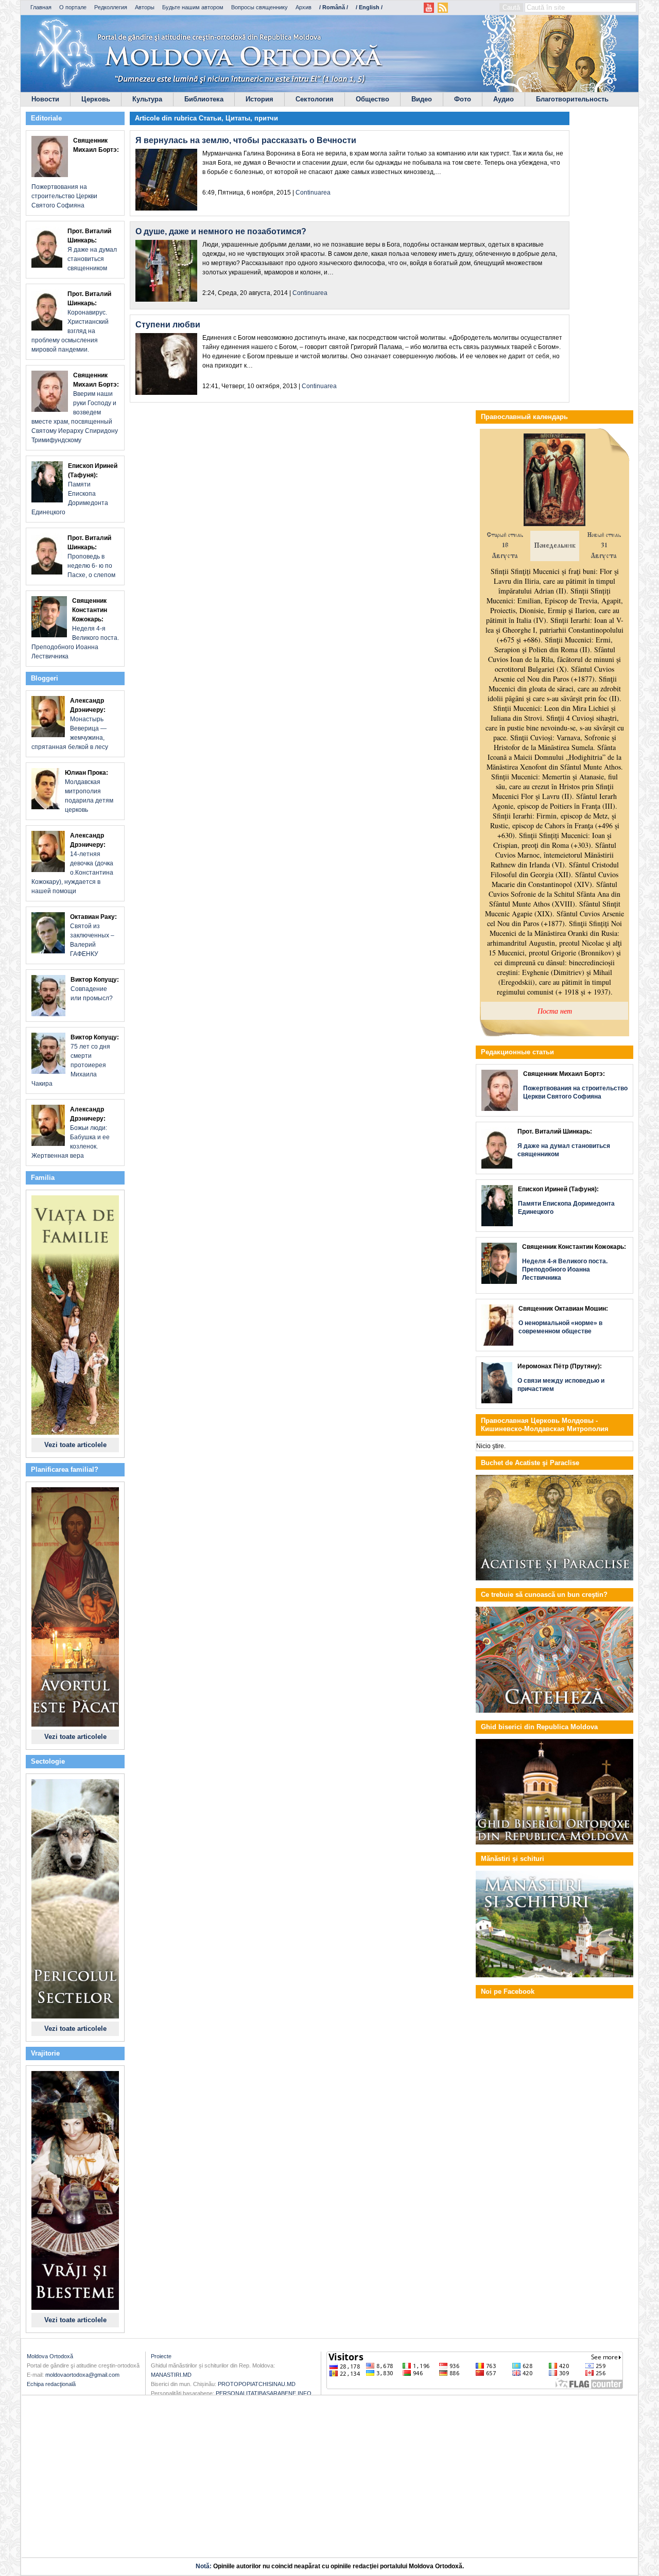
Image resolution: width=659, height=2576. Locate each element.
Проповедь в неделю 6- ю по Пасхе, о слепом (91, 556)
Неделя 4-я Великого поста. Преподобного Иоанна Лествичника (75, 629)
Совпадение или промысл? (95, 989)
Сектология (315, 99)
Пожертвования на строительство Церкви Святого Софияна (75, 173)
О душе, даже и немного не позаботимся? (221, 231)
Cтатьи (210, 118)
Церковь (96, 99)
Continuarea (313, 193)
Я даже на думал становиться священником (92, 250)
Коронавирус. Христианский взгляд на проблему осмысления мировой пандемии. (71, 322)
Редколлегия (111, 7)
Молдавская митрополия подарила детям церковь (89, 791)
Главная (41, 7)
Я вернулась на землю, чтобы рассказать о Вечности (246, 140)
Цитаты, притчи (252, 118)
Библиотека (204, 99)
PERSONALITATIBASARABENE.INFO (264, 2393)
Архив (304, 7)
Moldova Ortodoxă (50, 2356)
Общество (372, 99)
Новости (45, 99)
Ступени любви (168, 325)
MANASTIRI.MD (171, 2375)
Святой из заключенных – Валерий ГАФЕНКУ (93, 935)
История (259, 99)
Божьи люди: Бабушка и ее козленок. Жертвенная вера (71, 1133)
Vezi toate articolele (75, 1445)
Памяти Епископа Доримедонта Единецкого (74, 489)
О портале (73, 7)
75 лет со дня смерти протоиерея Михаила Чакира (75, 1060)
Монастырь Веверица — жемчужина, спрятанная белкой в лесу (70, 724)
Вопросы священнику (259, 7)
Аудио (504, 99)
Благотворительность (572, 99)
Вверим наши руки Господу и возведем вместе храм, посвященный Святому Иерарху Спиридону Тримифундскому (75, 408)
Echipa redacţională (51, 2384)
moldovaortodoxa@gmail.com (82, 2375)
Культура (147, 99)
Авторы (145, 7)
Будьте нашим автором (193, 7)
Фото (463, 99)
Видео (422, 99)
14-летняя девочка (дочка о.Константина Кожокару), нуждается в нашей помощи (72, 863)
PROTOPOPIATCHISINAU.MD (257, 2384)
